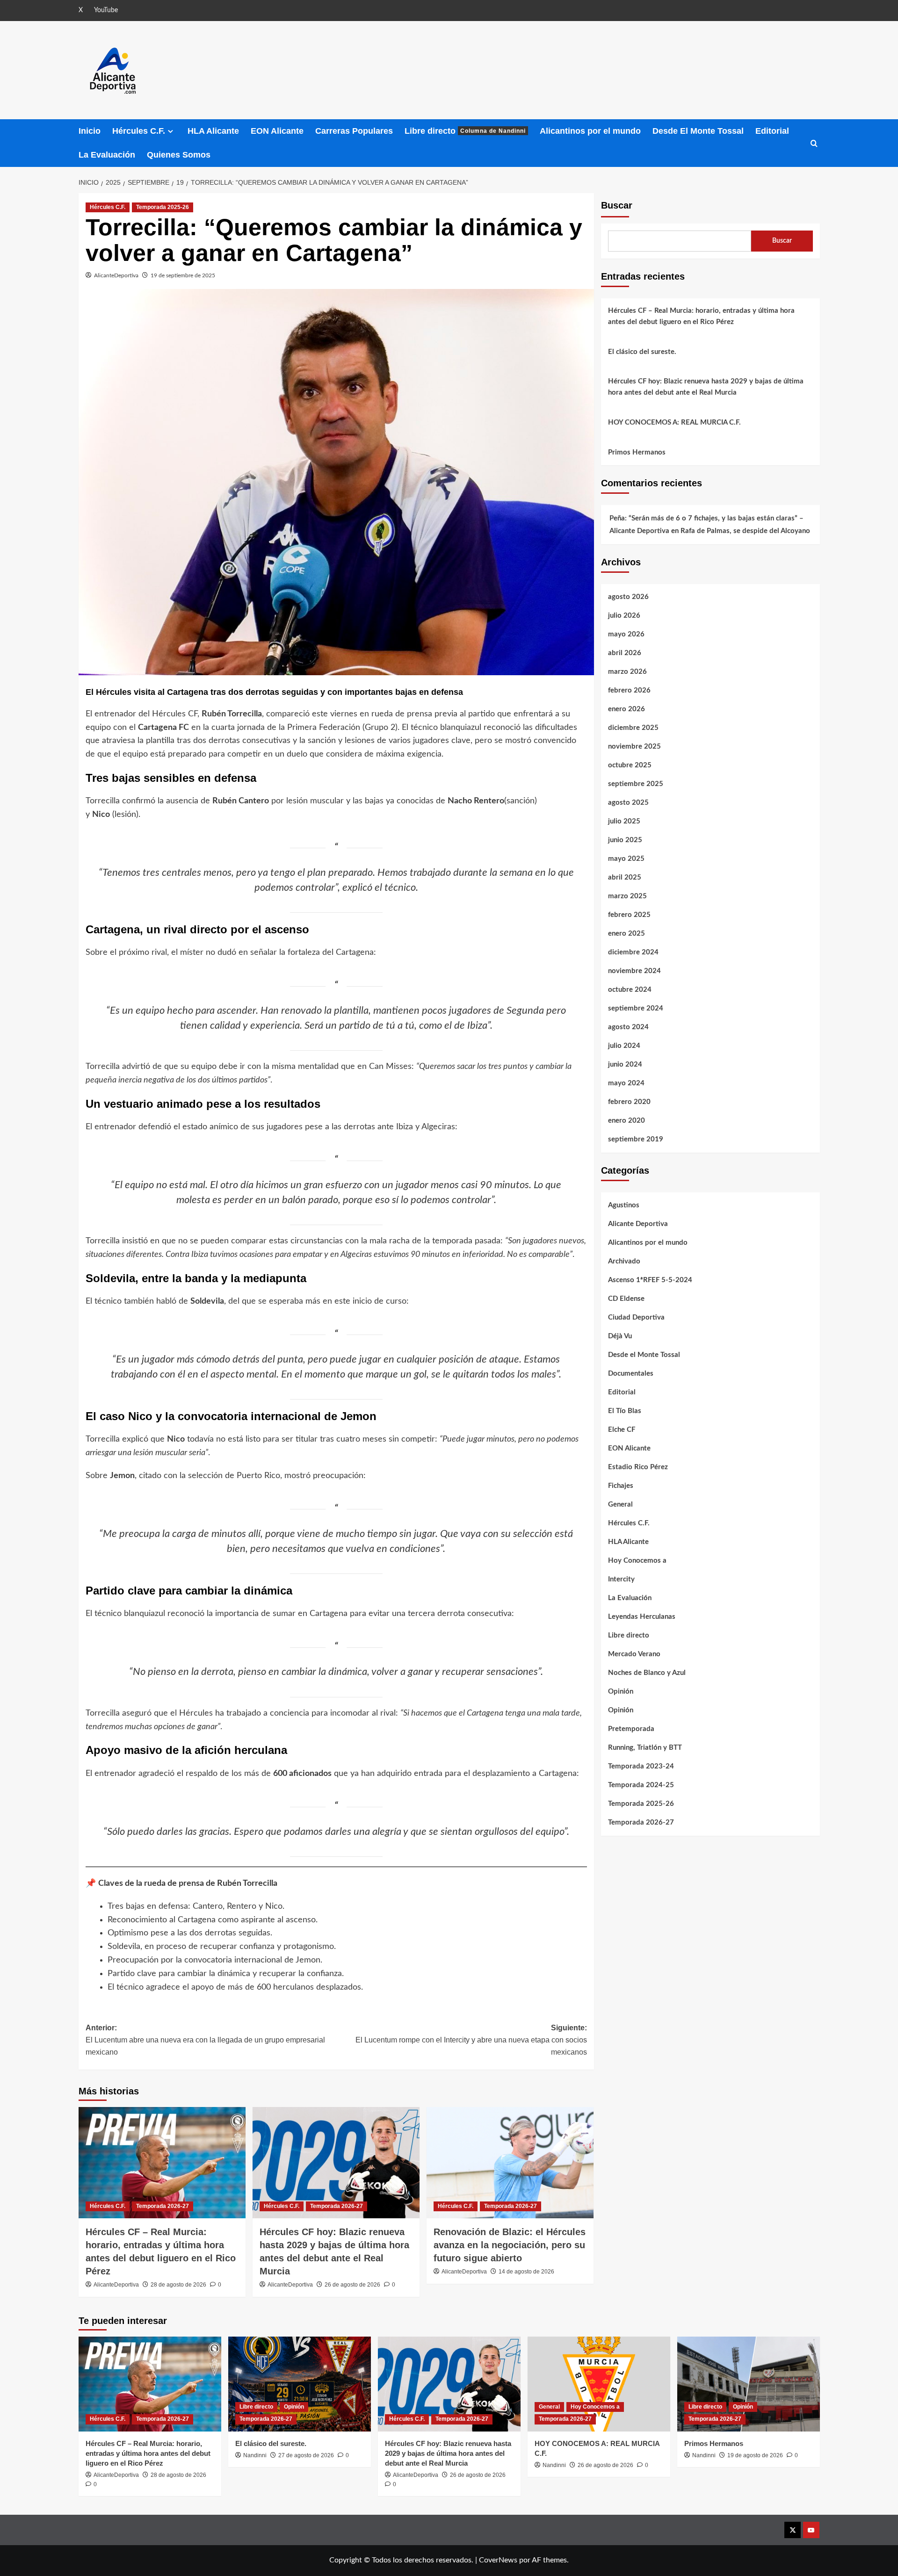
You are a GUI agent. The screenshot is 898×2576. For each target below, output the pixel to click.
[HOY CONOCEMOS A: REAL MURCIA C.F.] (599, 2384)
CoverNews (498, 2560)
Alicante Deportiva (638, 1224)
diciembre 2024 (633, 952)
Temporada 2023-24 (641, 1766)
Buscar (617, 205)
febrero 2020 (629, 1102)
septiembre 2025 (636, 784)
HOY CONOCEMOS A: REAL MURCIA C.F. (674, 422)
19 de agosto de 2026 (755, 2455)
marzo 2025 (627, 896)
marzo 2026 (627, 672)
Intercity (621, 1579)
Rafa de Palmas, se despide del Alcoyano (745, 531)
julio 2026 (624, 616)
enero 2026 (626, 709)
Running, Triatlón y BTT (645, 1748)
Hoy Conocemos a (637, 1561)
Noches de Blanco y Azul (647, 1673)
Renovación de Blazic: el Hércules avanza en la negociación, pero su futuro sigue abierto (510, 2245)
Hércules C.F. (139, 131)
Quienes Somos (179, 155)
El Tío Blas (625, 1411)
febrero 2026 (629, 690)
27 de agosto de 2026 (306, 2455)
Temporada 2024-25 (641, 1785)
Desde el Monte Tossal (644, 1355)
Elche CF (622, 1430)
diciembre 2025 (633, 728)
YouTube (106, 10)
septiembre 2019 (636, 1139)
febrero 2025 (629, 915)
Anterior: (205, 2040)
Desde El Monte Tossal (698, 131)
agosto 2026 (628, 597)
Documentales (631, 1374)
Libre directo (465, 131)
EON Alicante (277, 131)
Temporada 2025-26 (163, 207)
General (620, 1504)
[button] (814, 143)
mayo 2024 (626, 1083)
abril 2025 (625, 877)
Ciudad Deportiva (636, 1317)
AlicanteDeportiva (116, 275)
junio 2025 (625, 840)
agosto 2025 (628, 803)
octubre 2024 (630, 990)
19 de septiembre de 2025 (183, 275)
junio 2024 (625, 1064)
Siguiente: (471, 2040)
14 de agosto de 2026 (526, 2272)
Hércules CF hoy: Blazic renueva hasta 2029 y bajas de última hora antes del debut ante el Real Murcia (706, 387)
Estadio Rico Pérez (638, 1467)
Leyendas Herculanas (642, 1617)
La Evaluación (107, 155)
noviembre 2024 (634, 971)
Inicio (90, 131)
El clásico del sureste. (642, 352)
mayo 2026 (626, 634)
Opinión (621, 1692)
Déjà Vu (620, 1336)
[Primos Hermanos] (749, 2384)
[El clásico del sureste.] (300, 2384)
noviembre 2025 (634, 747)
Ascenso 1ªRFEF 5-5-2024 (650, 1280)
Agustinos (624, 1205)
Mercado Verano (634, 1654)
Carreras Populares (354, 131)
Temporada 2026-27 (163, 2206)
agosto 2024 (628, 1027)
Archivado (624, 1261)
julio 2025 (624, 821)
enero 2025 (626, 934)
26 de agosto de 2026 (352, 2285)
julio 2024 (624, 1046)
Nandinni (255, 2455)
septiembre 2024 (636, 1008)
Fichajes (621, 1486)
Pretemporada (631, 1729)
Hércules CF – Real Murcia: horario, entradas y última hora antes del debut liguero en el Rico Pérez (701, 316)
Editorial (772, 131)
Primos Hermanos (637, 452)
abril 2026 (625, 653)
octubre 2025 (630, 765)
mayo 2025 (626, 859)
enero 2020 (626, 1121)
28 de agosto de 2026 (178, 2285)
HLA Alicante (213, 131)
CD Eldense (626, 1299)
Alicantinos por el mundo (590, 131)
